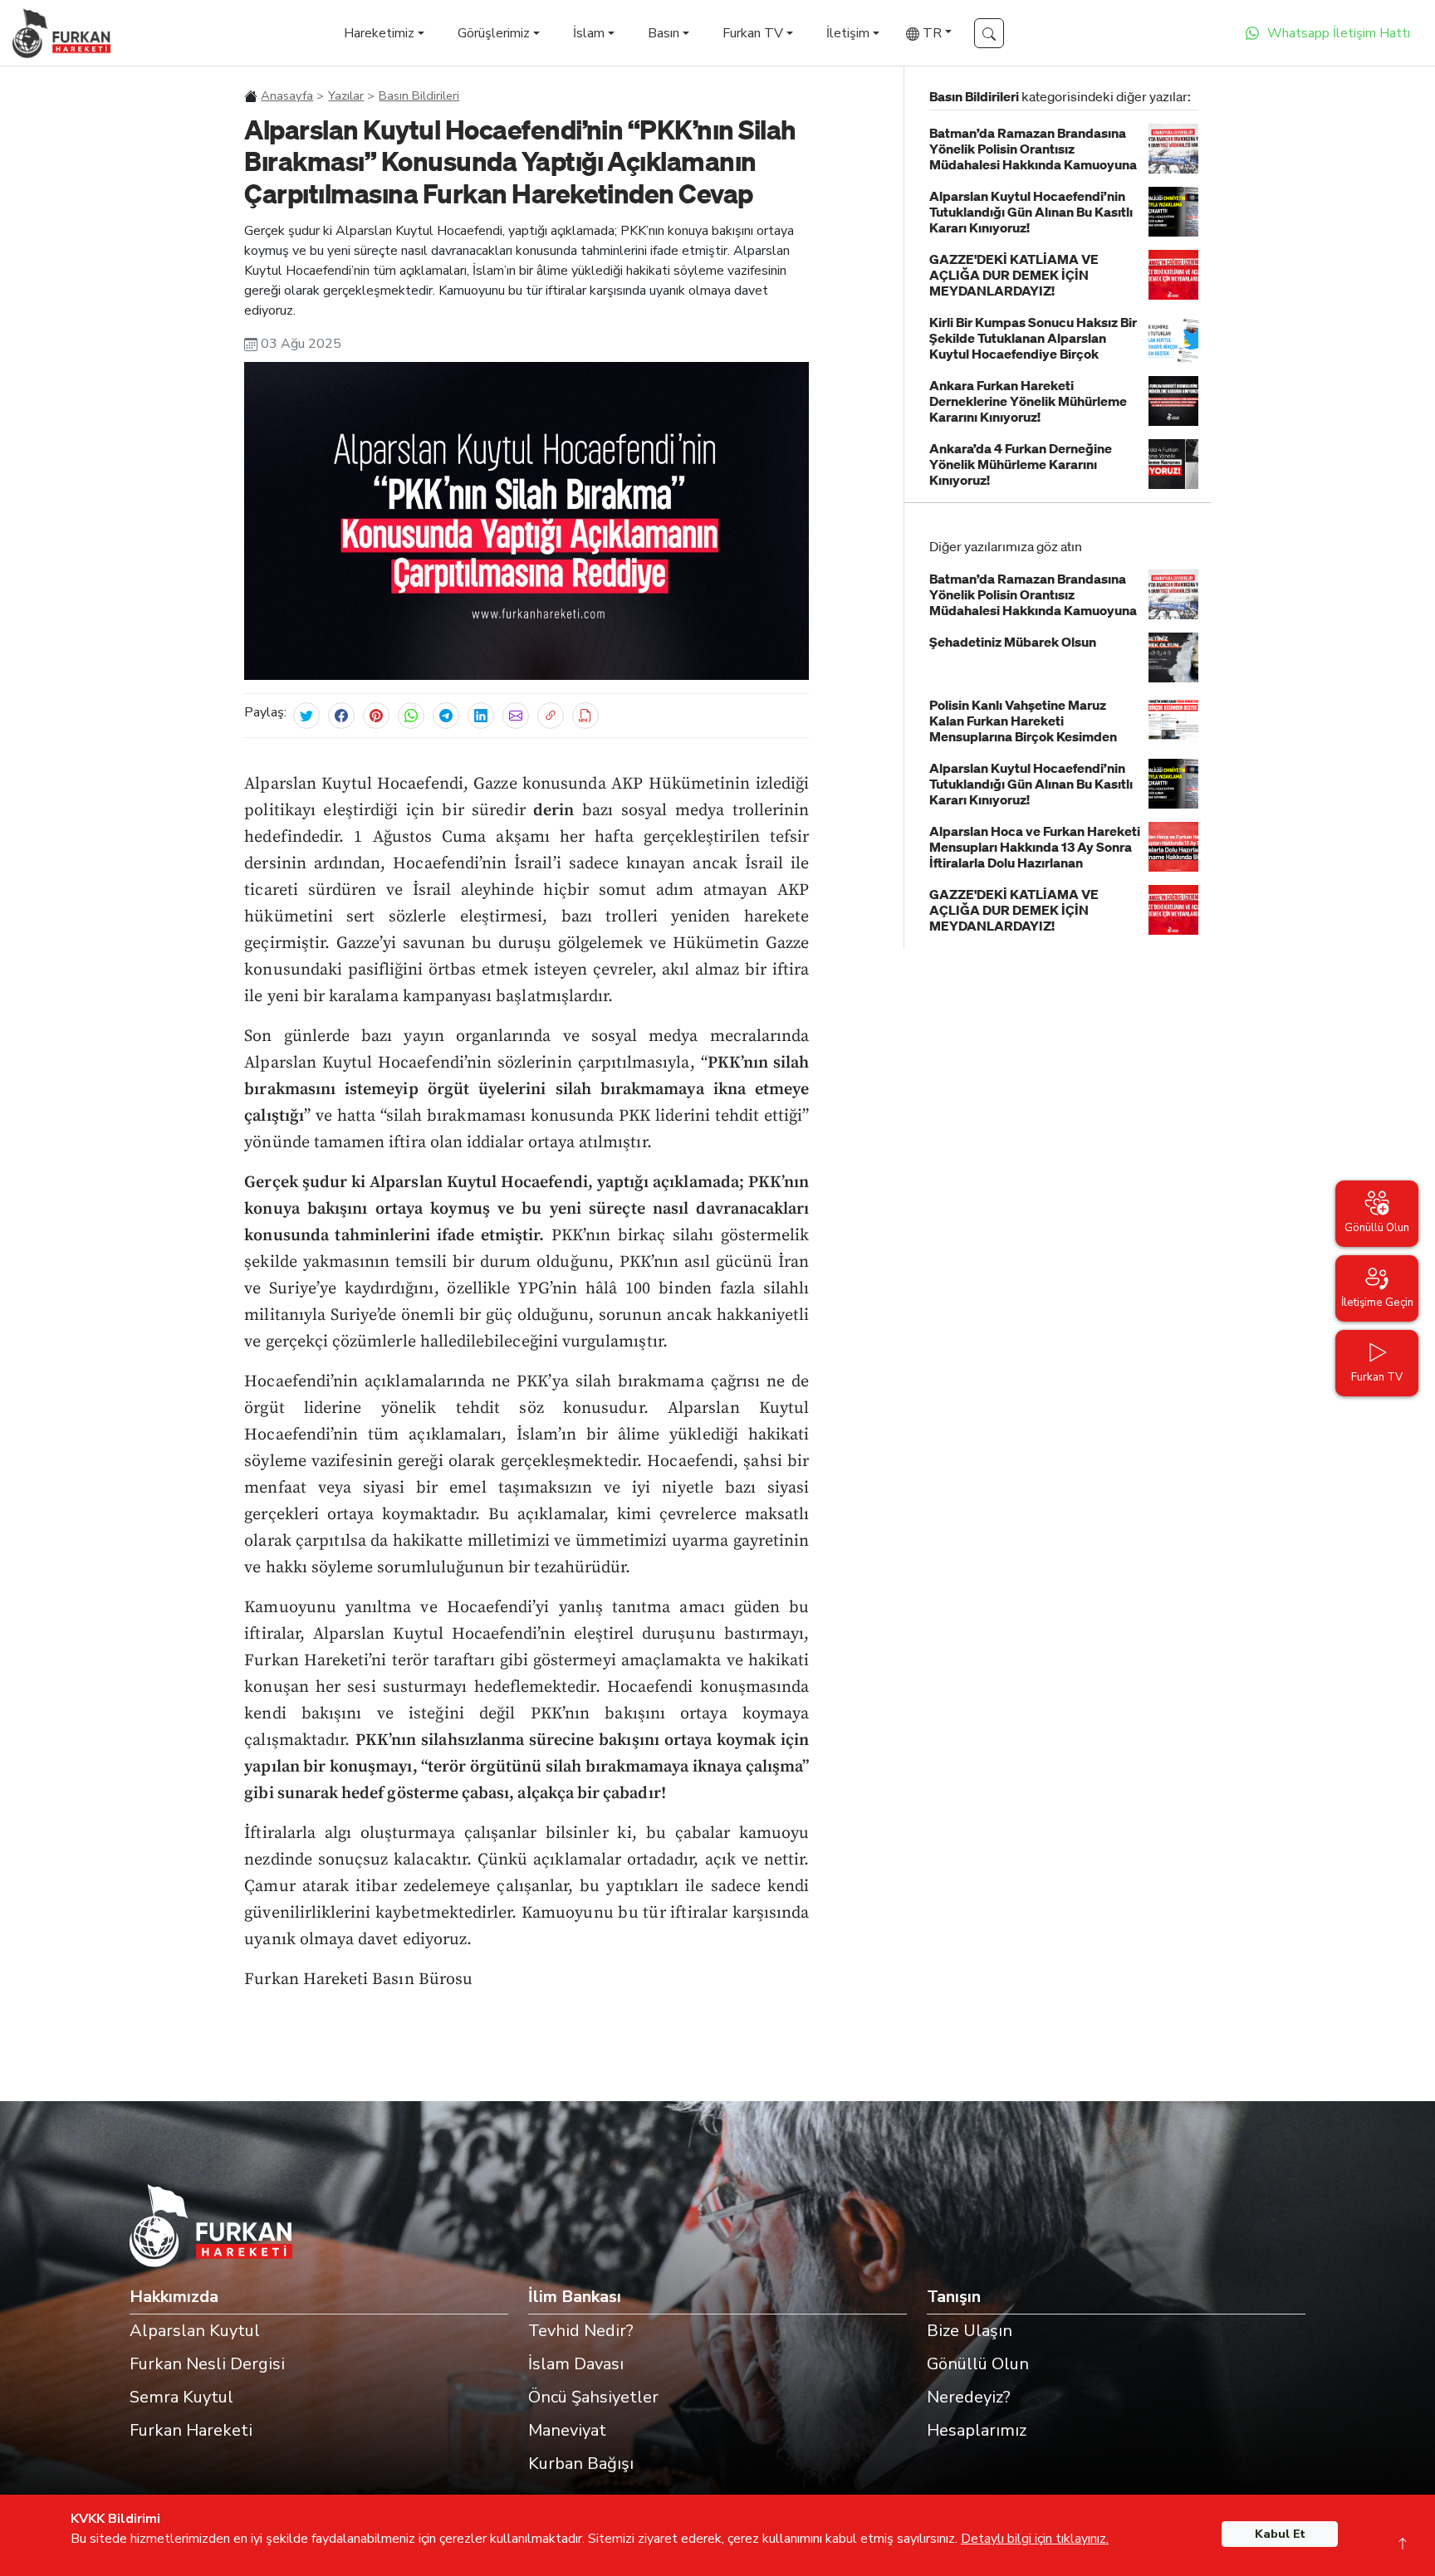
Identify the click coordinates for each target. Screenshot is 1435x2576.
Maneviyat (567, 2430)
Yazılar (346, 95)
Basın (664, 33)
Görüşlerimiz (494, 33)
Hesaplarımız (977, 2430)
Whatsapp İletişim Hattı (1339, 33)
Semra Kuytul (181, 2397)
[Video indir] (585, 716)
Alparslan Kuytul (195, 2331)
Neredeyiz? (969, 2397)
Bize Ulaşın (970, 2331)
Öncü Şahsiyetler (593, 2397)
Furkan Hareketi (191, 2430)
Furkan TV (753, 33)
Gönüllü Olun (978, 2364)
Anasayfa (287, 95)
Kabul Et (1280, 2534)
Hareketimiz (379, 33)
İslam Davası (576, 2364)
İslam (589, 33)
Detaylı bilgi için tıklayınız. (1035, 2539)
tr (931, 33)
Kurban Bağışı (581, 2464)
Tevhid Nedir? (581, 2331)
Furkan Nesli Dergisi (207, 2364)
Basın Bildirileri (419, 95)
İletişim (848, 33)
